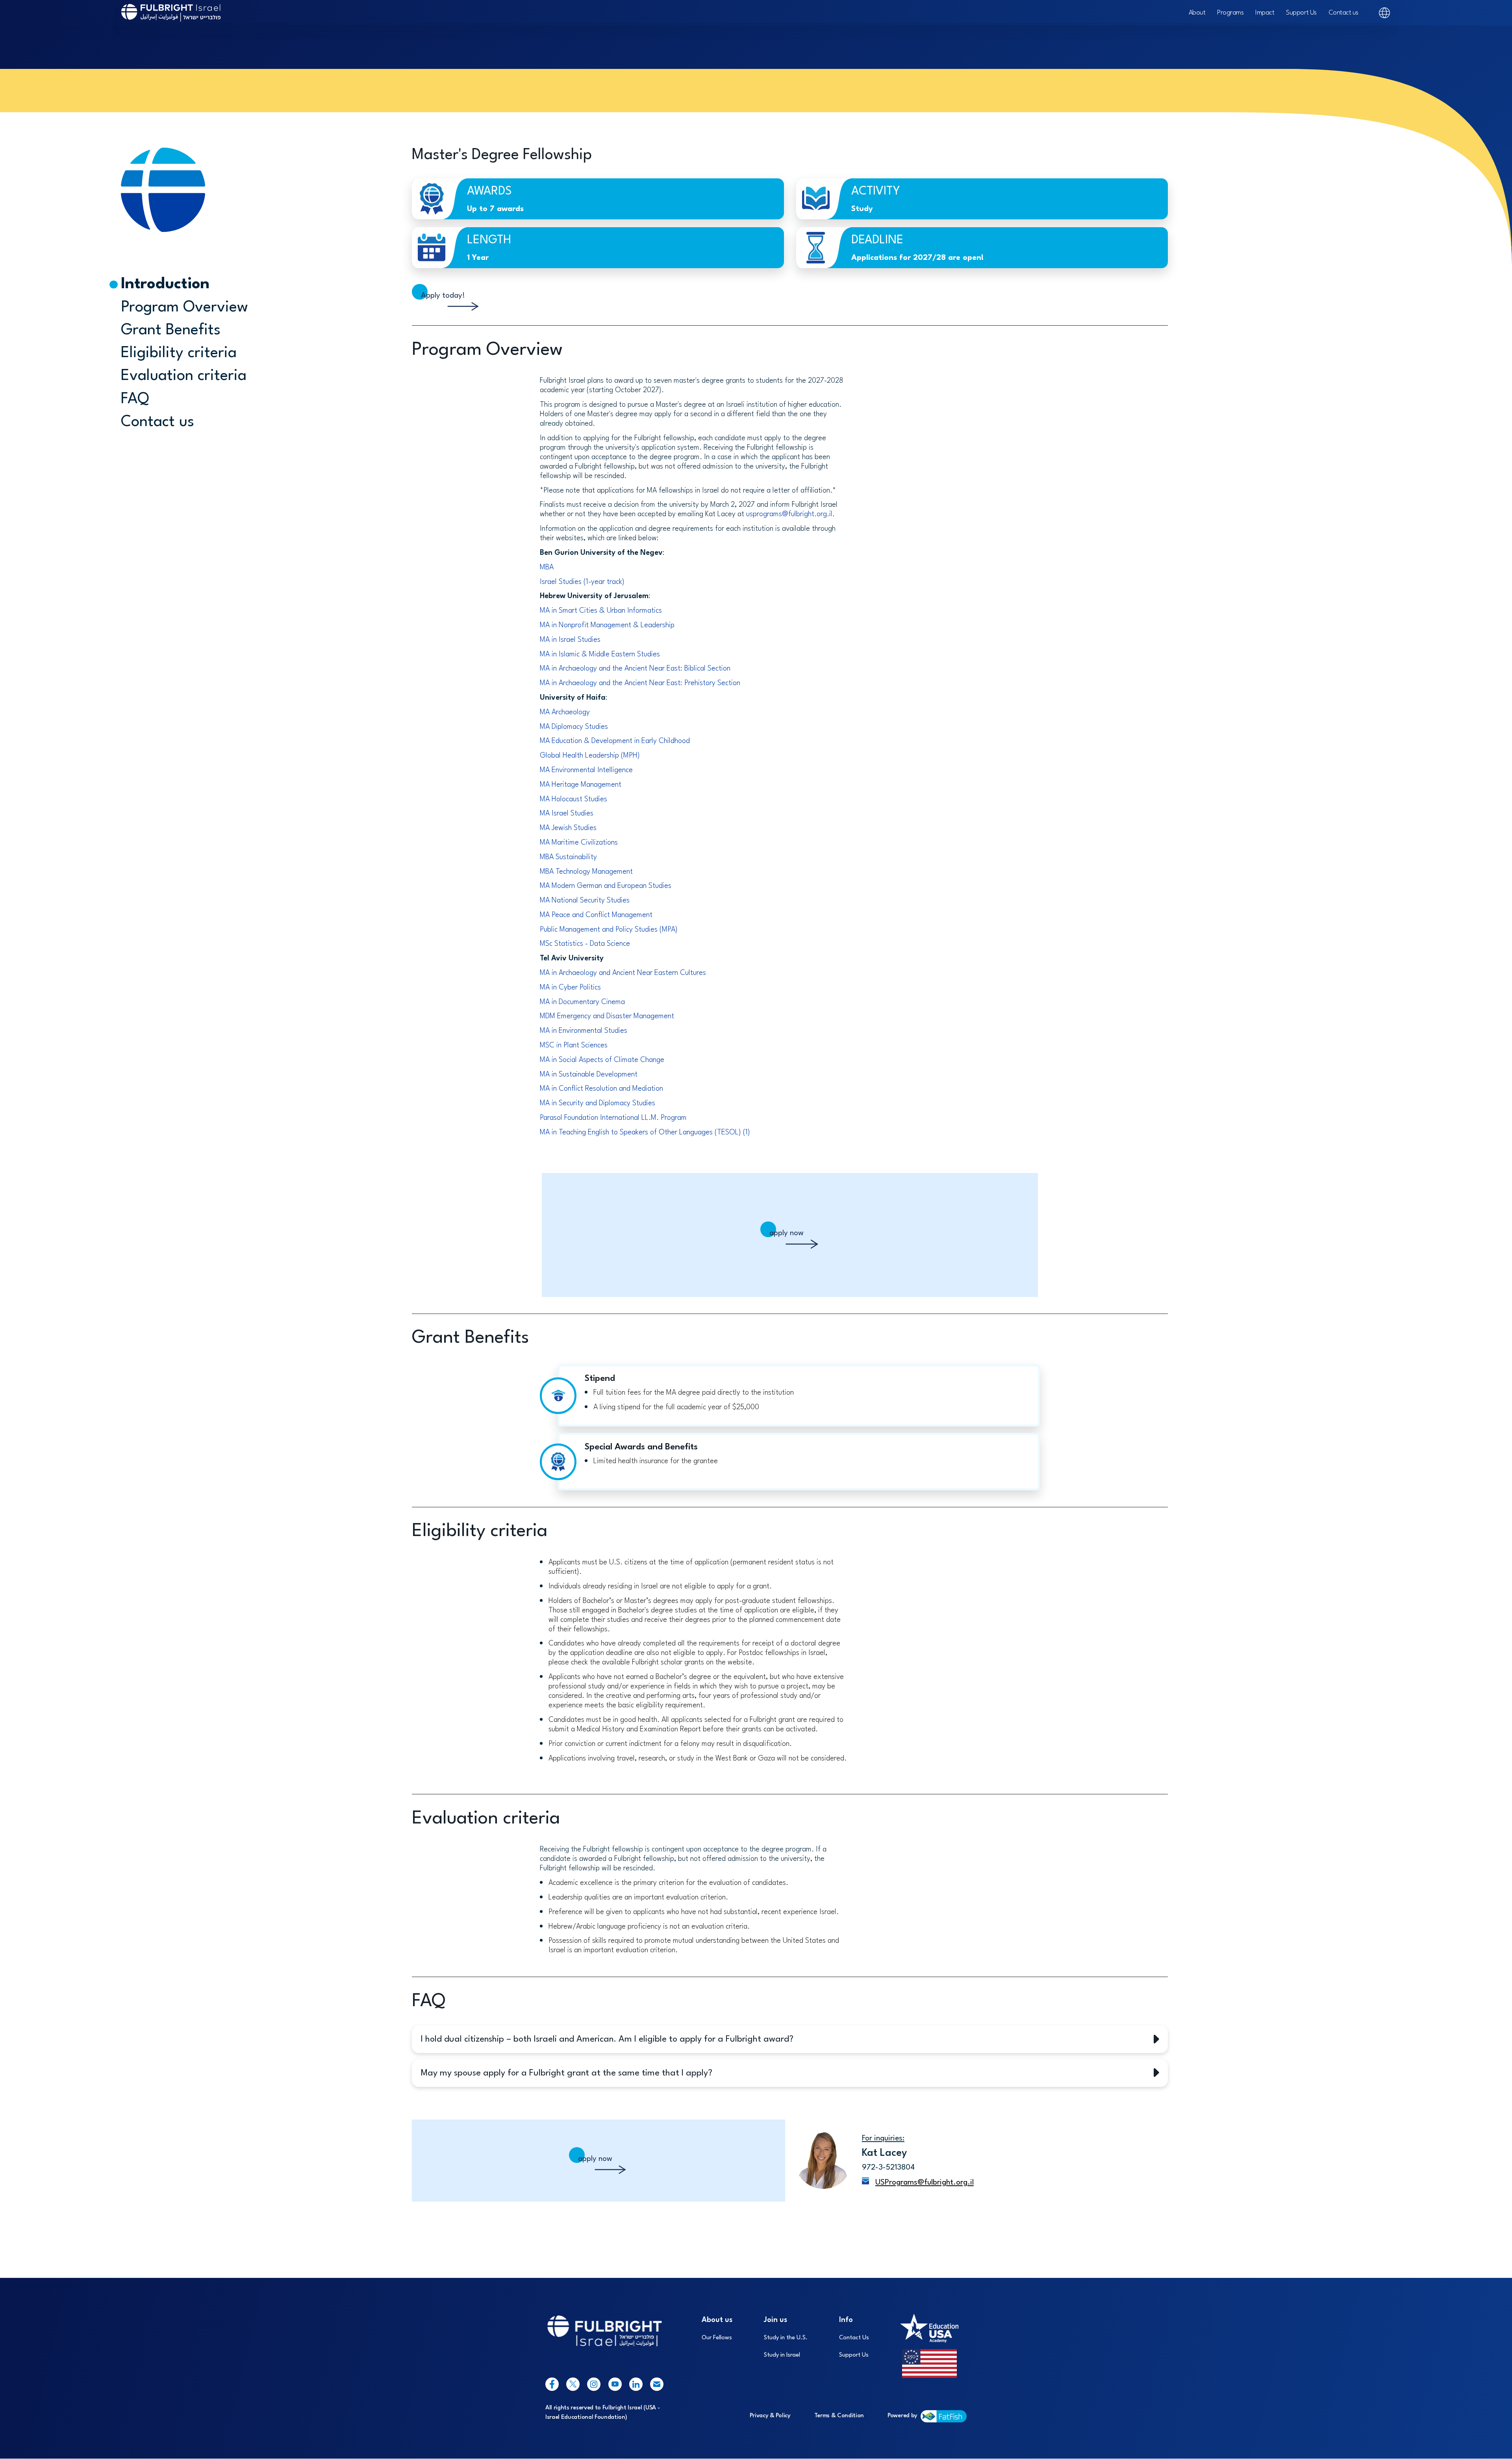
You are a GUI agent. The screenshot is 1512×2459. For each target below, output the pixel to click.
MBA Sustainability (568, 857)
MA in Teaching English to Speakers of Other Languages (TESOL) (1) (645, 1132)
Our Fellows (717, 2338)
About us (717, 2320)
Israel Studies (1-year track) (582, 582)
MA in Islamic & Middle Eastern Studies (600, 654)
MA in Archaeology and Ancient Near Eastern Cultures (623, 973)
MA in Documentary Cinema (582, 1002)
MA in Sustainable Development (589, 1075)
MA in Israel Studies (570, 640)
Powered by (902, 2416)
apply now (787, 1233)
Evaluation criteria (184, 376)
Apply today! (443, 296)
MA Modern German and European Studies (606, 886)
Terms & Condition (839, 2416)
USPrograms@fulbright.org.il (925, 2183)
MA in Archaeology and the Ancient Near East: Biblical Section (635, 669)
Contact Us (854, 2338)
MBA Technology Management (586, 872)
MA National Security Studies (585, 901)
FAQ (135, 399)
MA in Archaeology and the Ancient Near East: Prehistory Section (640, 683)
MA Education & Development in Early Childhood (615, 741)
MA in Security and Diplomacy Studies (598, 1103)
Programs (1230, 13)
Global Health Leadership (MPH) (590, 756)
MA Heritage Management (581, 785)
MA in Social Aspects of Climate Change (602, 1060)
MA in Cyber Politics (570, 988)
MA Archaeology (565, 712)
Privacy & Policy (770, 2416)
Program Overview (184, 307)
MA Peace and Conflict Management (596, 915)
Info (846, 2320)
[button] (790, 2039)
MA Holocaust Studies (573, 799)
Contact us (1343, 13)
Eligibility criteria (179, 353)
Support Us (1301, 13)
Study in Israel (782, 2355)
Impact (1265, 13)
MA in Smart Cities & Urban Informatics (601, 611)
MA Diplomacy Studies (574, 727)
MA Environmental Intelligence (587, 770)
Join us (775, 2320)
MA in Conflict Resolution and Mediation (601, 1089)
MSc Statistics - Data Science (585, 944)
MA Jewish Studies (568, 828)
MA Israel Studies (567, 813)
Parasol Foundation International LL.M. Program (613, 1118)
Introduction (165, 284)
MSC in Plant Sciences (574, 1045)
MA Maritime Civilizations (579, 843)
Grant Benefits (171, 330)
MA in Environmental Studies (584, 1031)
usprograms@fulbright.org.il (789, 514)
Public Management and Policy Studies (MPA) (609, 930)
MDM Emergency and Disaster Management (607, 1016)
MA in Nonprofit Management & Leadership (607, 625)
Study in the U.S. (786, 2338)
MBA (547, 567)
